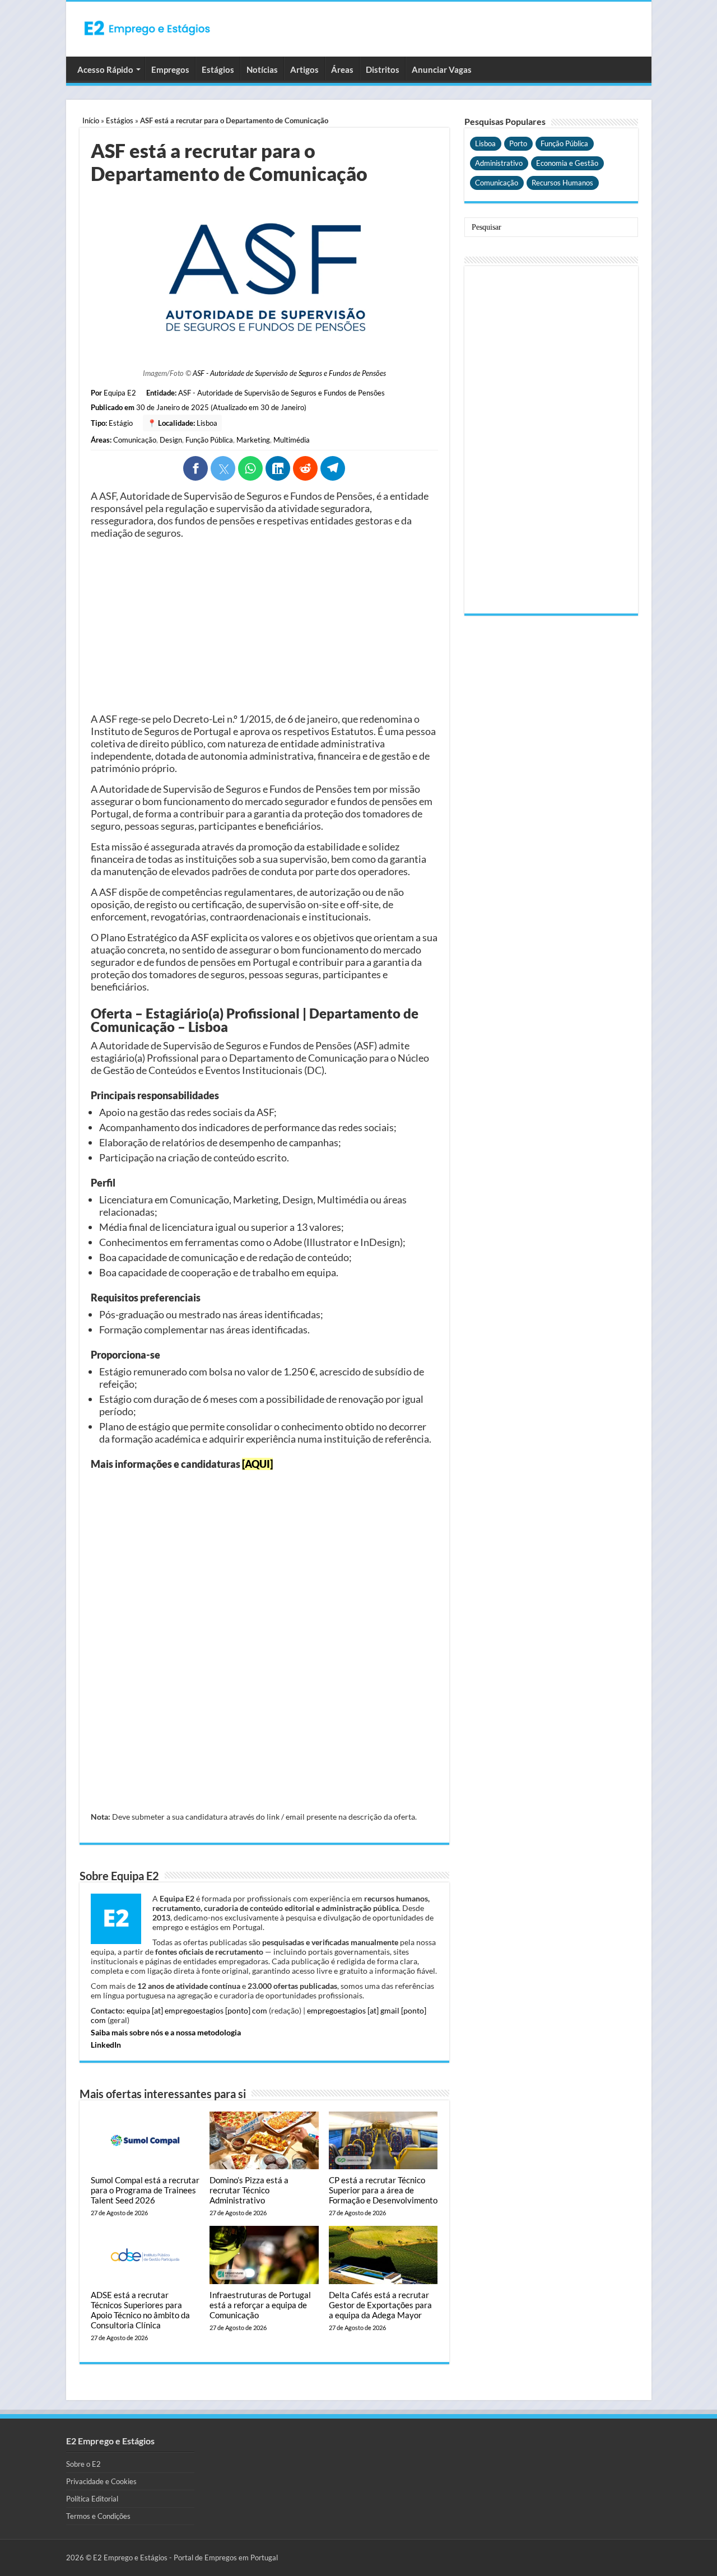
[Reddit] (305, 468)
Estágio (121, 423)
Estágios (218, 69)
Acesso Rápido (105, 69)
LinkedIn (106, 2045)
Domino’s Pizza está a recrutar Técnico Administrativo (249, 2190)
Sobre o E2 (83, 2464)
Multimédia (292, 440)
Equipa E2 (120, 393)
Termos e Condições (98, 2516)
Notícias (262, 69)
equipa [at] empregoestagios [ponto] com (197, 2010)
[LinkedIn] (278, 468)
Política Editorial (92, 2499)
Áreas (342, 69)
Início (91, 120)
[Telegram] (333, 468)
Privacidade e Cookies (101, 2481)
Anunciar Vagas (442, 69)
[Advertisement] (264, 626)
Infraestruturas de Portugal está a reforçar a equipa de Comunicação (260, 2305)
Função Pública (209, 440)
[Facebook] (195, 468)
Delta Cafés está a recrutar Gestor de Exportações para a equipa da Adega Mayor (380, 2305)
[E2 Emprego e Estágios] (147, 28)
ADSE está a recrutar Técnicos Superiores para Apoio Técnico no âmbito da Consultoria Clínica (140, 2310)
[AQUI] (257, 1464)
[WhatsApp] (250, 468)
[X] (223, 468)
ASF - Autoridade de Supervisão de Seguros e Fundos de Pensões (289, 373)
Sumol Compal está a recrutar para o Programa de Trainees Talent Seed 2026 (145, 2190)
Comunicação (135, 440)
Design (171, 440)
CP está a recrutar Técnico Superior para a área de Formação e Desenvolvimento (383, 2190)
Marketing (253, 440)
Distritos (383, 69)
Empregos (170, 69)
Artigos (304, 69)
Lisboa (207, 423)
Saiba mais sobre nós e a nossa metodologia (166, 2032)
